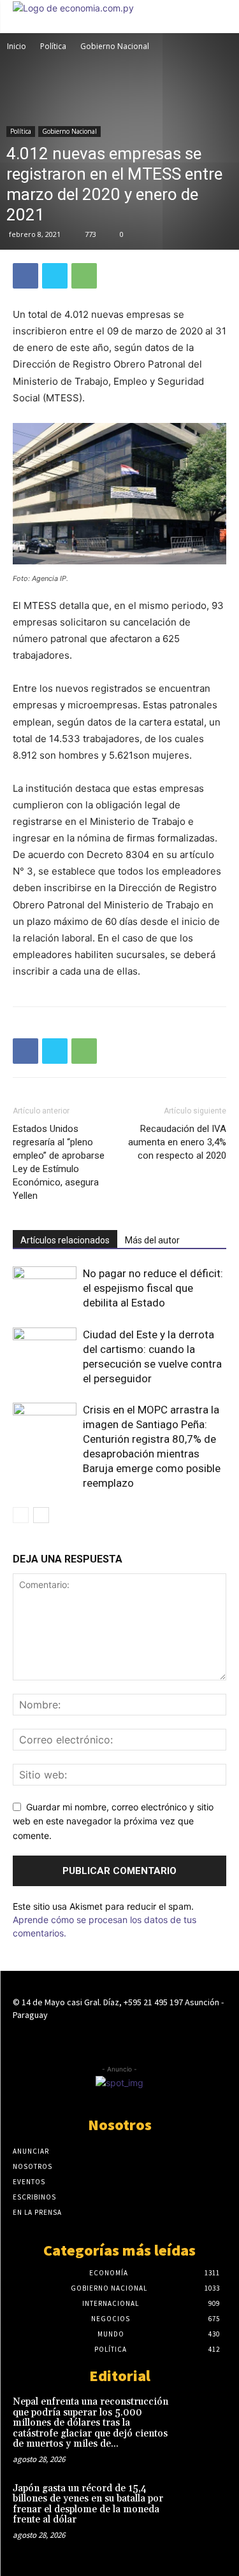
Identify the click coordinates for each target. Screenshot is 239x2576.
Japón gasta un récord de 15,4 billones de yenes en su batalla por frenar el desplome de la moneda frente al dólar (88, 2504)
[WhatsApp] (84, 276)
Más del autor (152, 1240)
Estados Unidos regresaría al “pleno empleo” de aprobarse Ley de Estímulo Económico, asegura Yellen (59, 1162)
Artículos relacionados (65, 1240)
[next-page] (41, 1515)
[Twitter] (55, 276)
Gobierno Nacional (115, 46)
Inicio (17, 46)
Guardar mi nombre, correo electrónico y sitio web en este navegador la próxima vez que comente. (113, 1821)
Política (53, 46)
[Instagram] (119, 2039)
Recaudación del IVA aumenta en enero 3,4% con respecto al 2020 (177, 1142)
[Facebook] (25, 276)
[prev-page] (21, 1515)
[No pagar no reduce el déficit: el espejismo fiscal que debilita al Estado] (45, 1288)
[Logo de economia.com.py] (73, 8)
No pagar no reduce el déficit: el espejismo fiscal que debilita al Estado (153, 1288)
